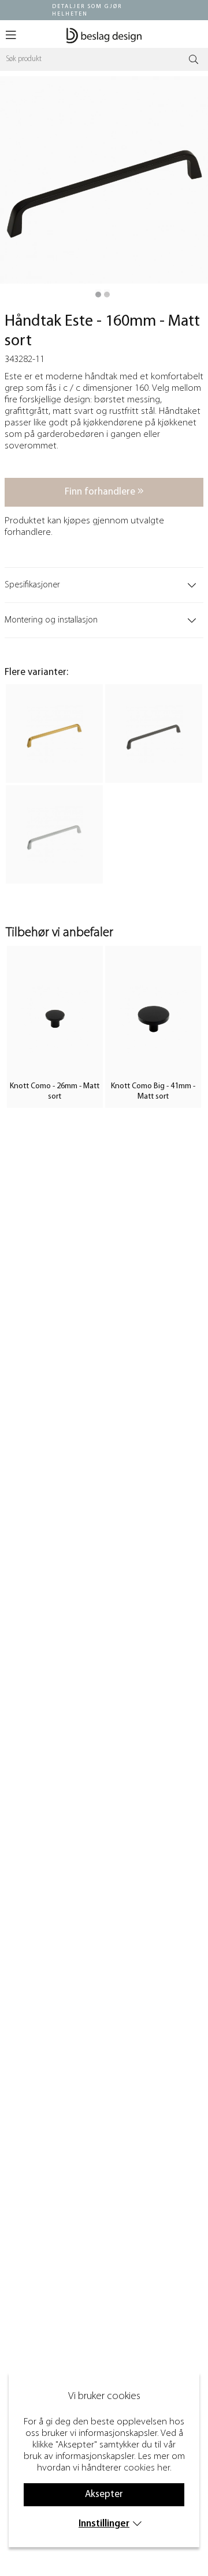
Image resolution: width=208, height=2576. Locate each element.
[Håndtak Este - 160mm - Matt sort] (98, 295)
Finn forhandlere (101, 492)
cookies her (147, 2468)
